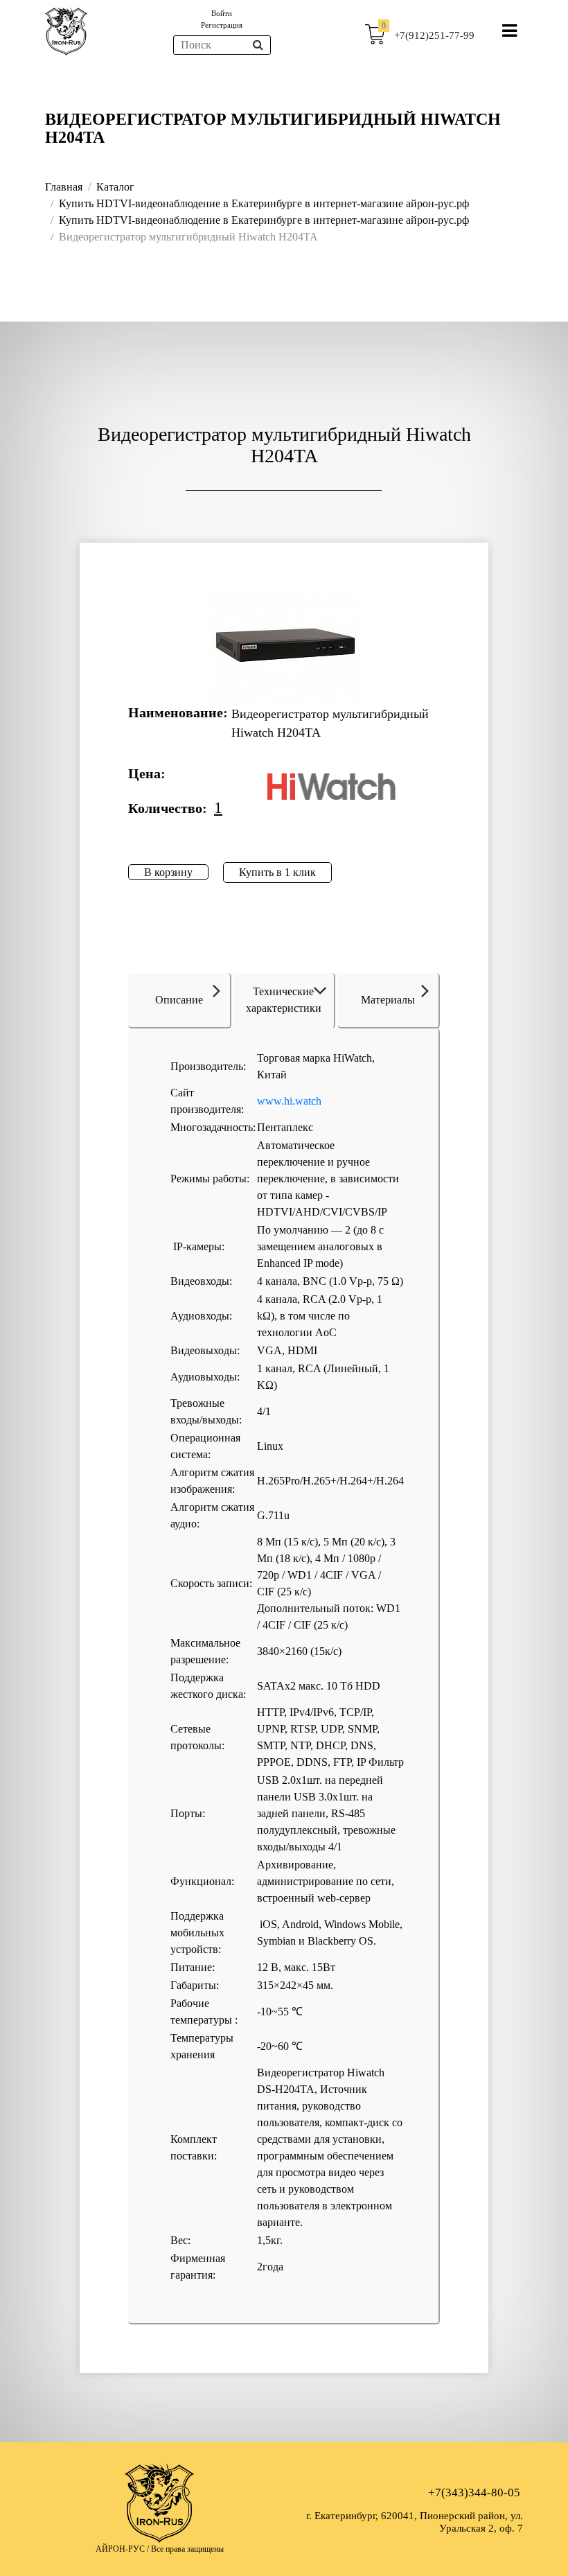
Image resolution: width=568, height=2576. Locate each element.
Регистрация (222, 25)
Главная (64, 187)
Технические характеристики (284, 1000)
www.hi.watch (289, 1101)
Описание (179, 1000)
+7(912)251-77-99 (434, 35)
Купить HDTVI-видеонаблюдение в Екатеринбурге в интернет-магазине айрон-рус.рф (264, 203)
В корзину (168, 872)
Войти (222, 13)
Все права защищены (187, 2549)
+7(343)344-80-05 (474, 2492)
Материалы (388, 1000)
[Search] (258, 45)
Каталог (115, 187)
